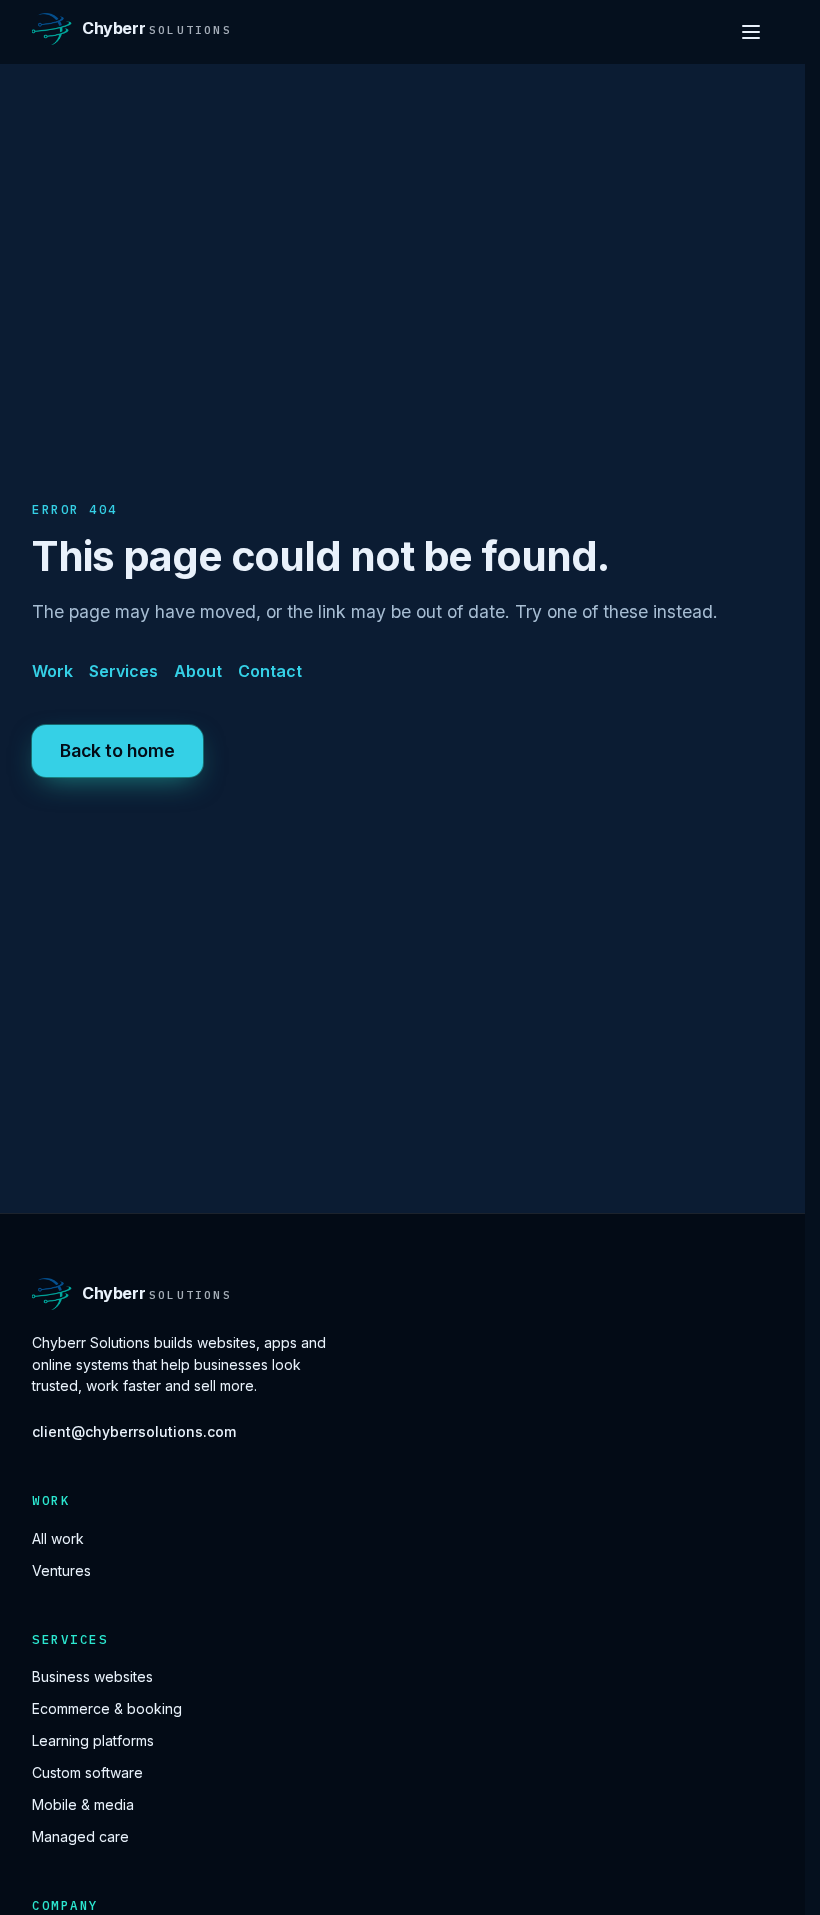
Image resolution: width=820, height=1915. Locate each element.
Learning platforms (93, 1740)
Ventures (61, 1570)
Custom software (87, 1772)
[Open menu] (751, 32)
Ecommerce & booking (107, 1708)
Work (52, 671)
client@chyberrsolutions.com (134, 1431)
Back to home (117, 750)
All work (58, 1538)
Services (123, 671)
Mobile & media (83, 1804)
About (198, 671)
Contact (270, 671)
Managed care (80, 1836)
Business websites (92, 1676)
